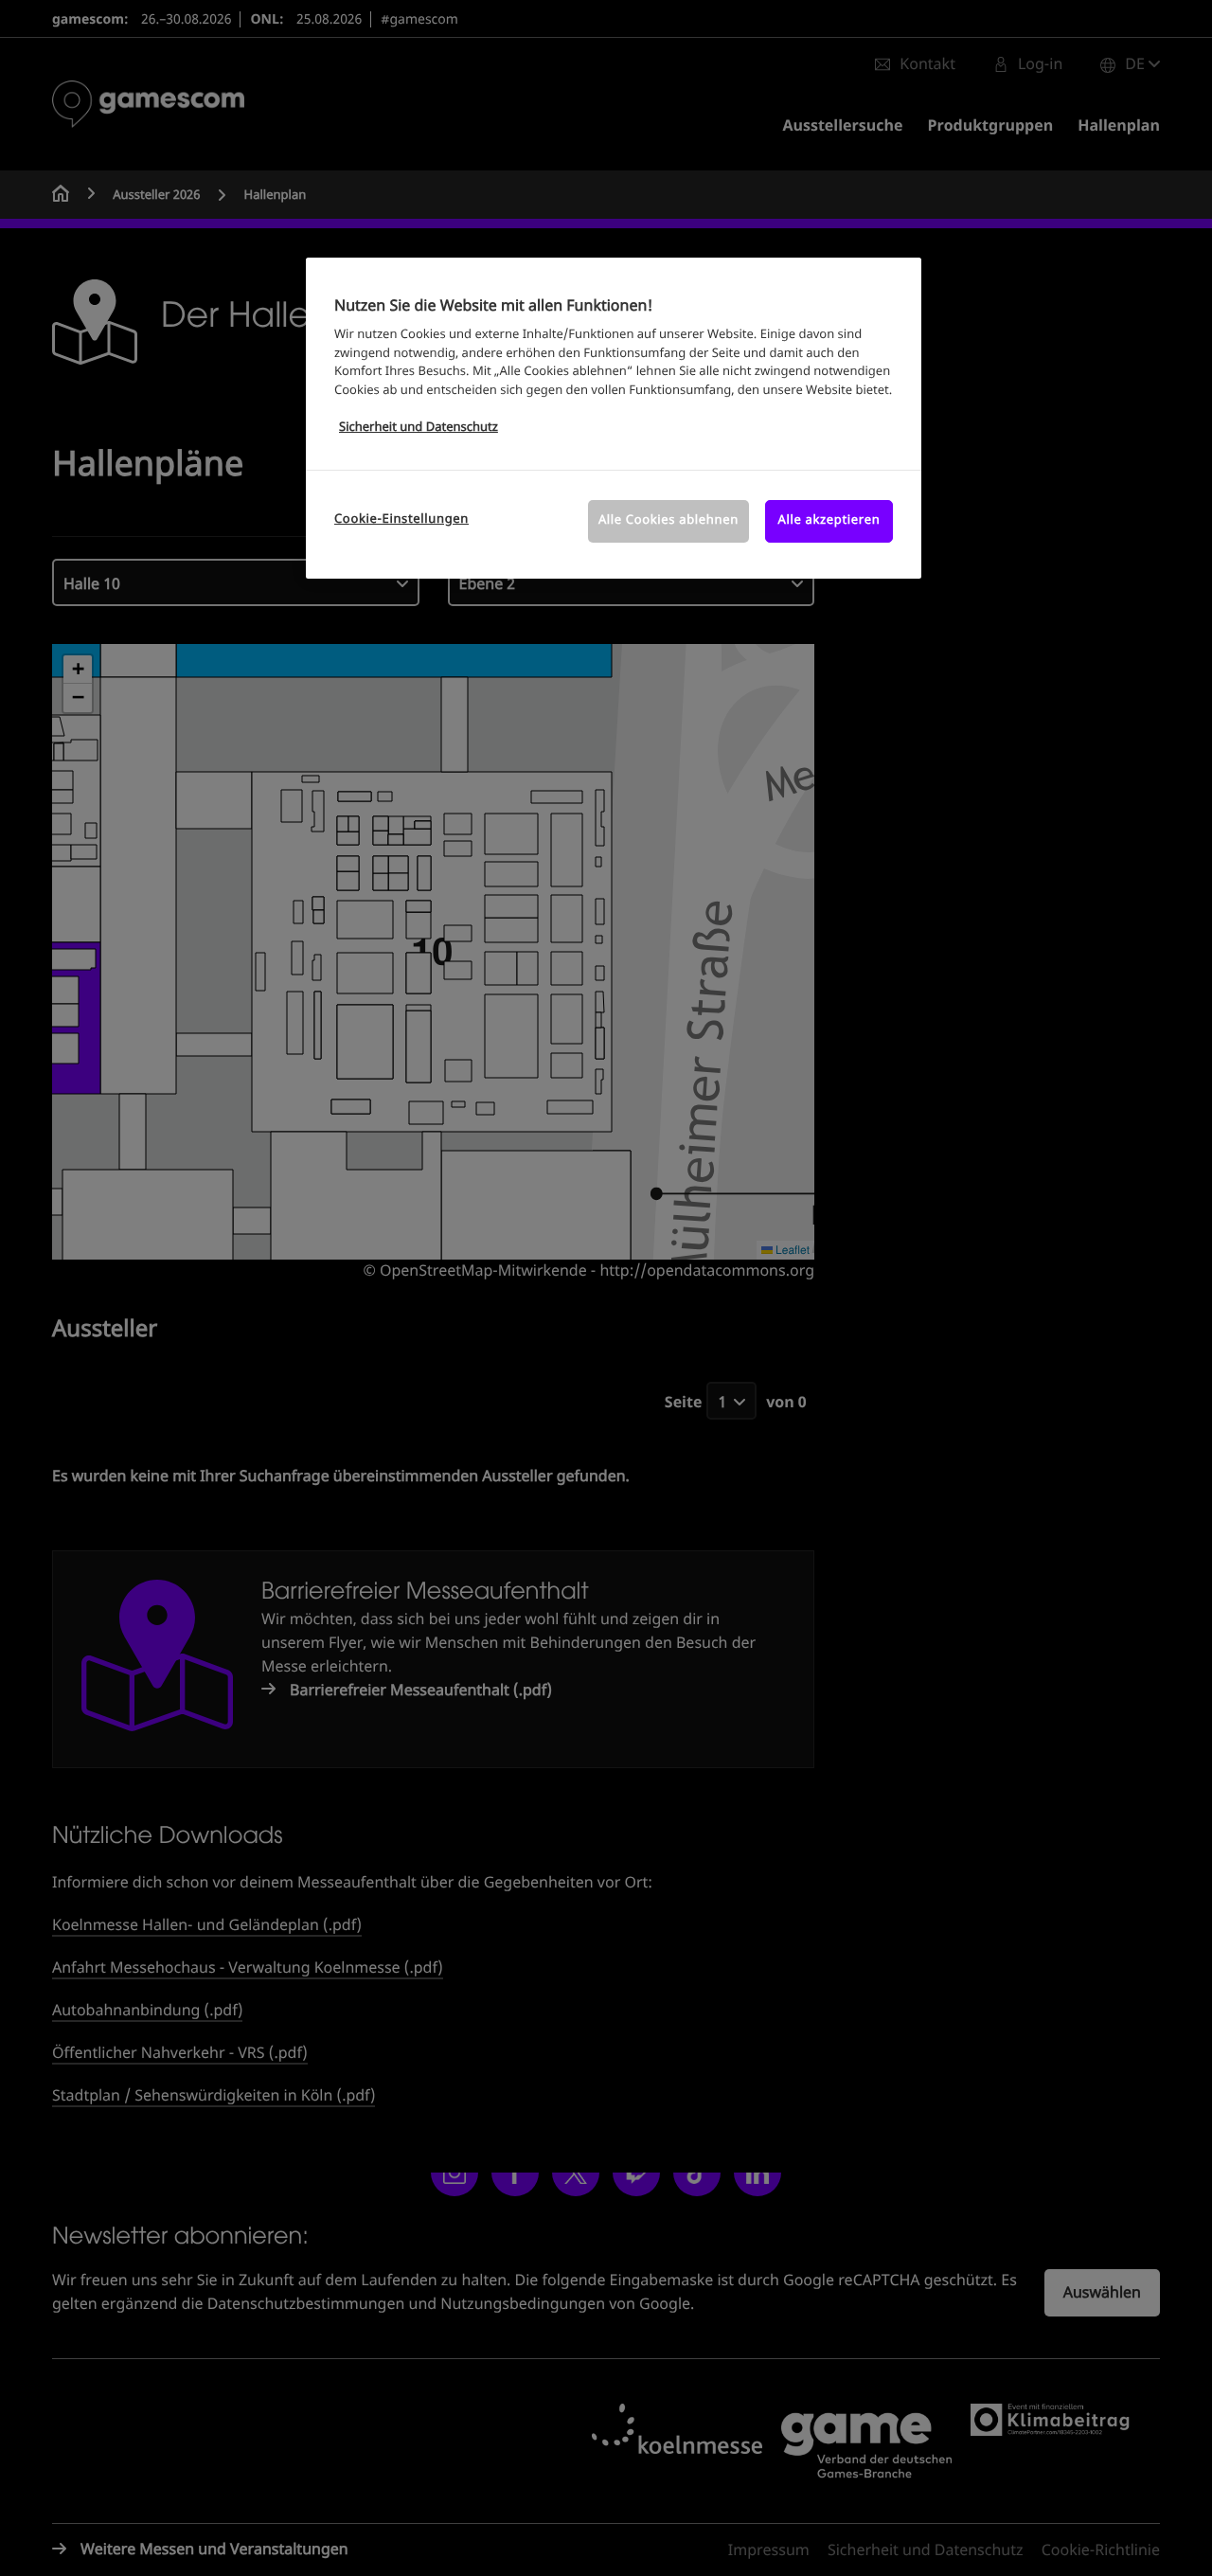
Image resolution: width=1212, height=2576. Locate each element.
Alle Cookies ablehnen (668, 520)
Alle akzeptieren (829, 520)
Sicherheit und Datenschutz (419, 428)
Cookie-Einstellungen (401, 519)
